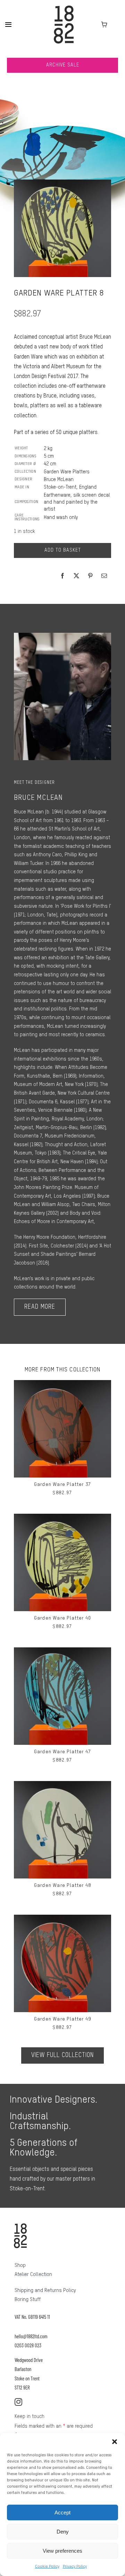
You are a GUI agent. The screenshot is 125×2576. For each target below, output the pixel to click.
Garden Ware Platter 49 (62, 2019)
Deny (63, 2532)
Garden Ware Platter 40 (62, 1618)
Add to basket (63, 550)
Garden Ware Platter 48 (62, 1885)
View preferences (62, 2551)
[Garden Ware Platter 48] (62, 1785)
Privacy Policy (75, 2567)
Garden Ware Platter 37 (62, 1484)
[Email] (104, 576)
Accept (62, 2512)
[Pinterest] (90, 576)
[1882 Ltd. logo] (64, 8)
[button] (115, 2442)
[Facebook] (62, 576)
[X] (76, 576)
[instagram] (18, 2402)
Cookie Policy (47, 2567)
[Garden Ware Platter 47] (62, 1652)
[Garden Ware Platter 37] (62, 1384)
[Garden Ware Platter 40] (62, 1518)
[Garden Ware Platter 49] (62, 1919)
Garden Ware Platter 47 (62, 1752)
